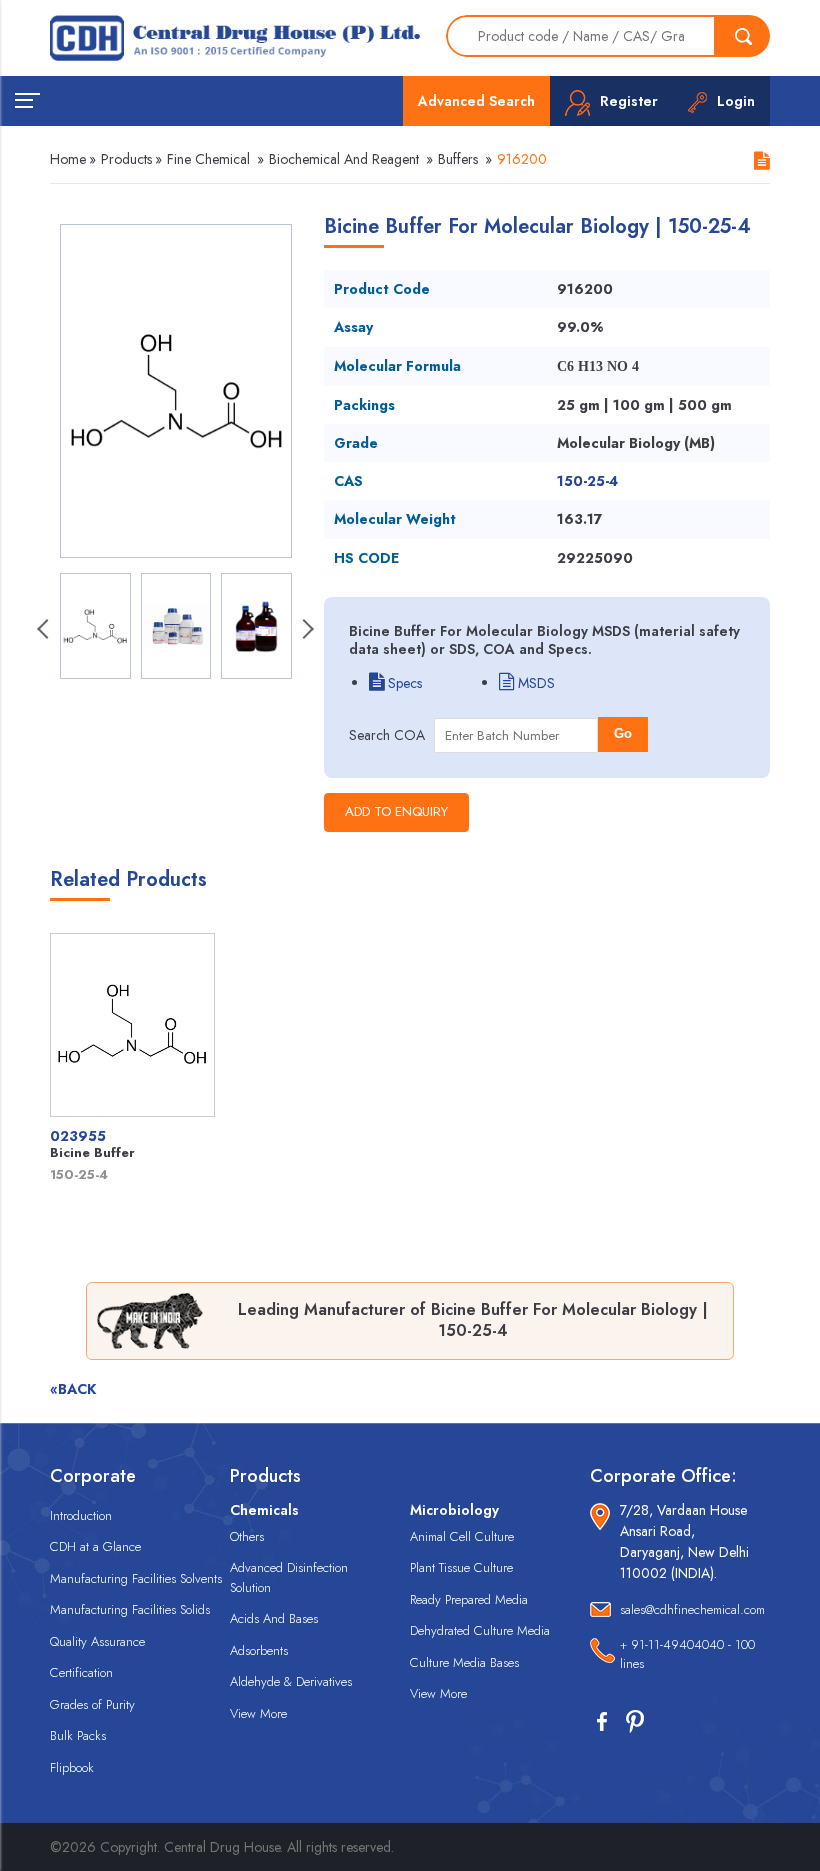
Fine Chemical (208, 159)
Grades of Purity (92, 1704)
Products (126, 159)
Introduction (81, 1515)
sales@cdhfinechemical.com (692, 1609)
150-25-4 (587, 481)
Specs (403, 683)
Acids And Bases (274, 1618)
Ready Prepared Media (469, 1599)
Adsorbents (259, 1650)
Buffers (458, 159)
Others (247, 1536)
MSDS (534, 683)
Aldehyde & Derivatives (291, 1681)
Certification (81, 1672)
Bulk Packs (78, 1735)
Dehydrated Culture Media (480, 1630)
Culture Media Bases (464, 1662)
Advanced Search (476, 101)
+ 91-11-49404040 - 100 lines (687, 1654)
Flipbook (72, 1767)
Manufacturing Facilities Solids (130, 1609)
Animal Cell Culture (462, 1536)
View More (258, 1713)
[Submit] (743, 36)
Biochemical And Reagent (344, 159)
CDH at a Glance (95, 1546)
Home (68, 159)
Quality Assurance (97, 1641)
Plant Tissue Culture (461, 1567)
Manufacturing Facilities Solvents (136, 1578)
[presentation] (45, 631)
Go (623, 733)
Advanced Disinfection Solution (289, 1577)
